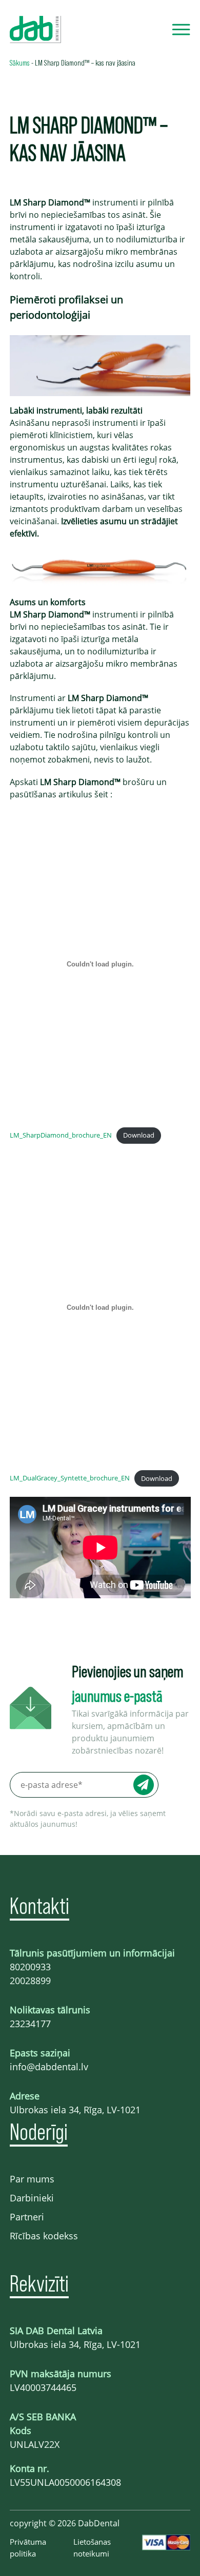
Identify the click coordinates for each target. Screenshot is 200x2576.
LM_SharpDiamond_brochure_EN (61, 1135)
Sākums (20, 62)
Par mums (32, 2179)
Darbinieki (32, 2198)
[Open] (181, 29)
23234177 (30, 2024)
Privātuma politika (28, 2548)
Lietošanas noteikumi (92, 2548)
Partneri (27, 2217)
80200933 (30, 1967)
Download (139, 1135)
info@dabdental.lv (49, 2067)
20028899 (30, 1981)
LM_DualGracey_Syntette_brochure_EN (70, 1478)
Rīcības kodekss (44, 2236)
